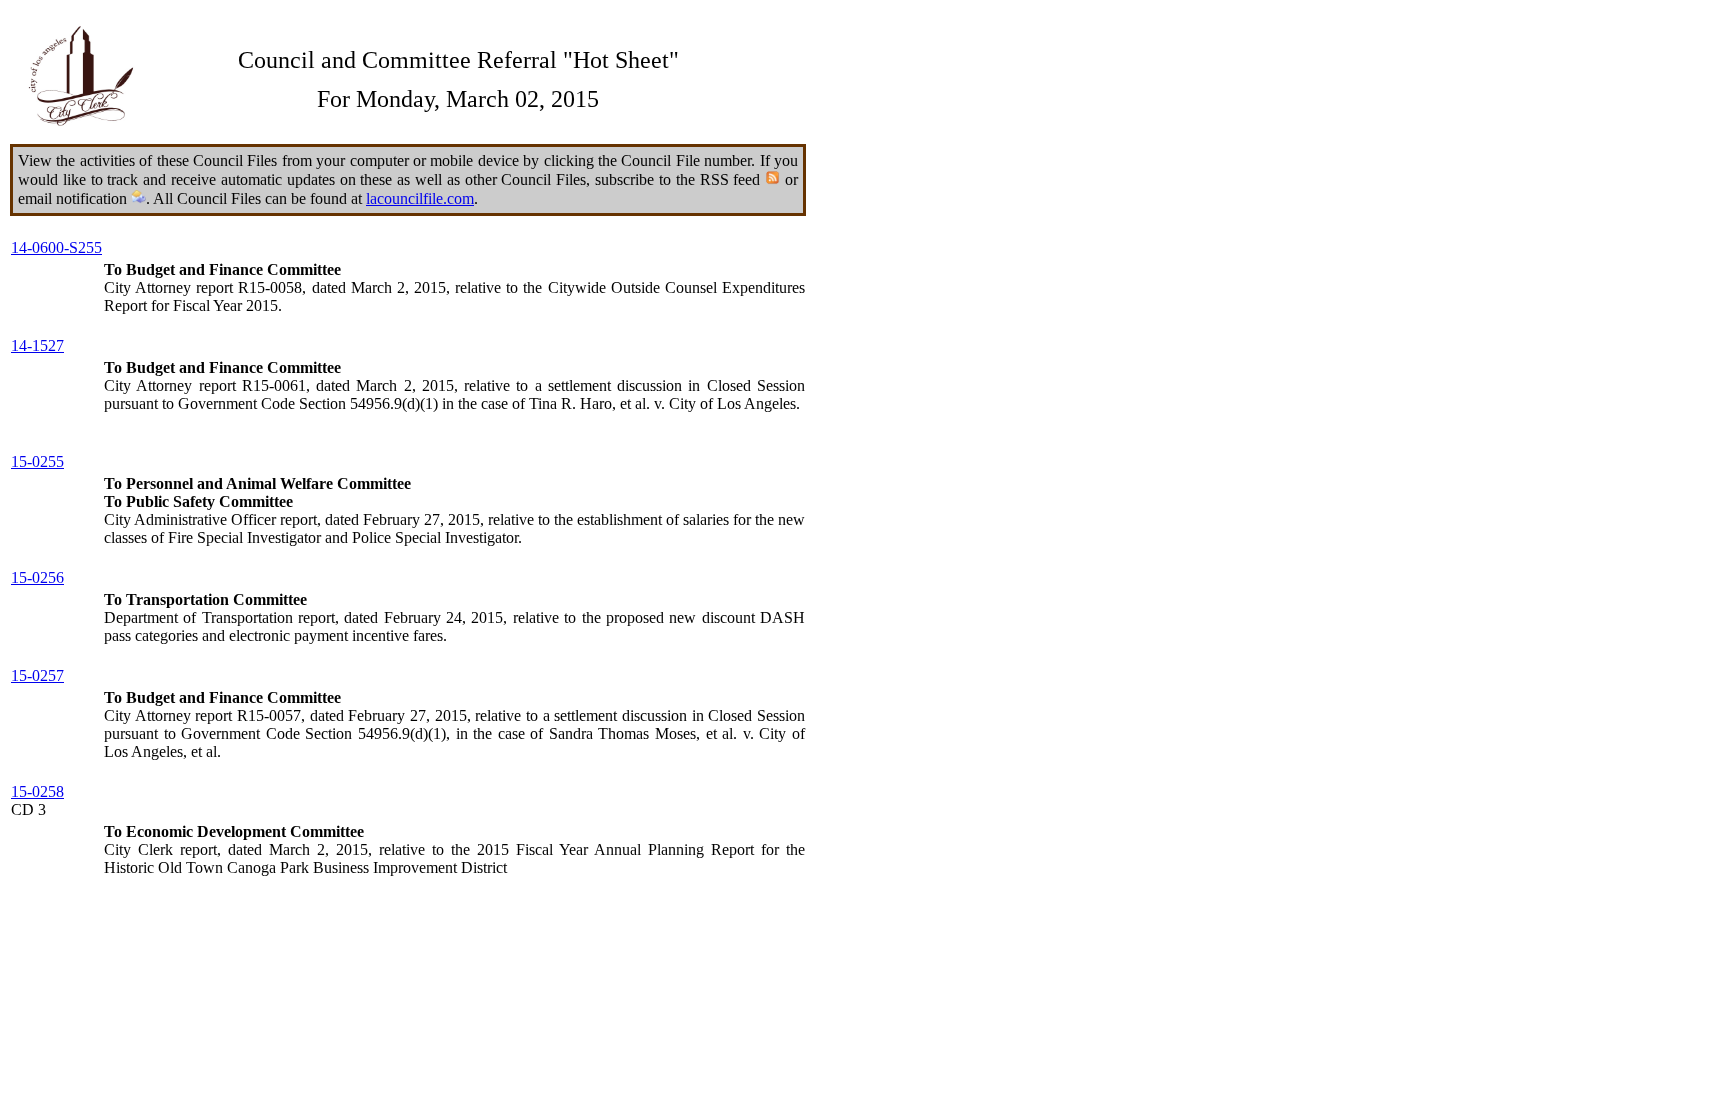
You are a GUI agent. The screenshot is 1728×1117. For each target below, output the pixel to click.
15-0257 (37, 675)
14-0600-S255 (56, 247)
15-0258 (37, 791)
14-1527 (37, 345)
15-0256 (37, 577)
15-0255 (37, 461)
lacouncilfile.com (420, 198)
